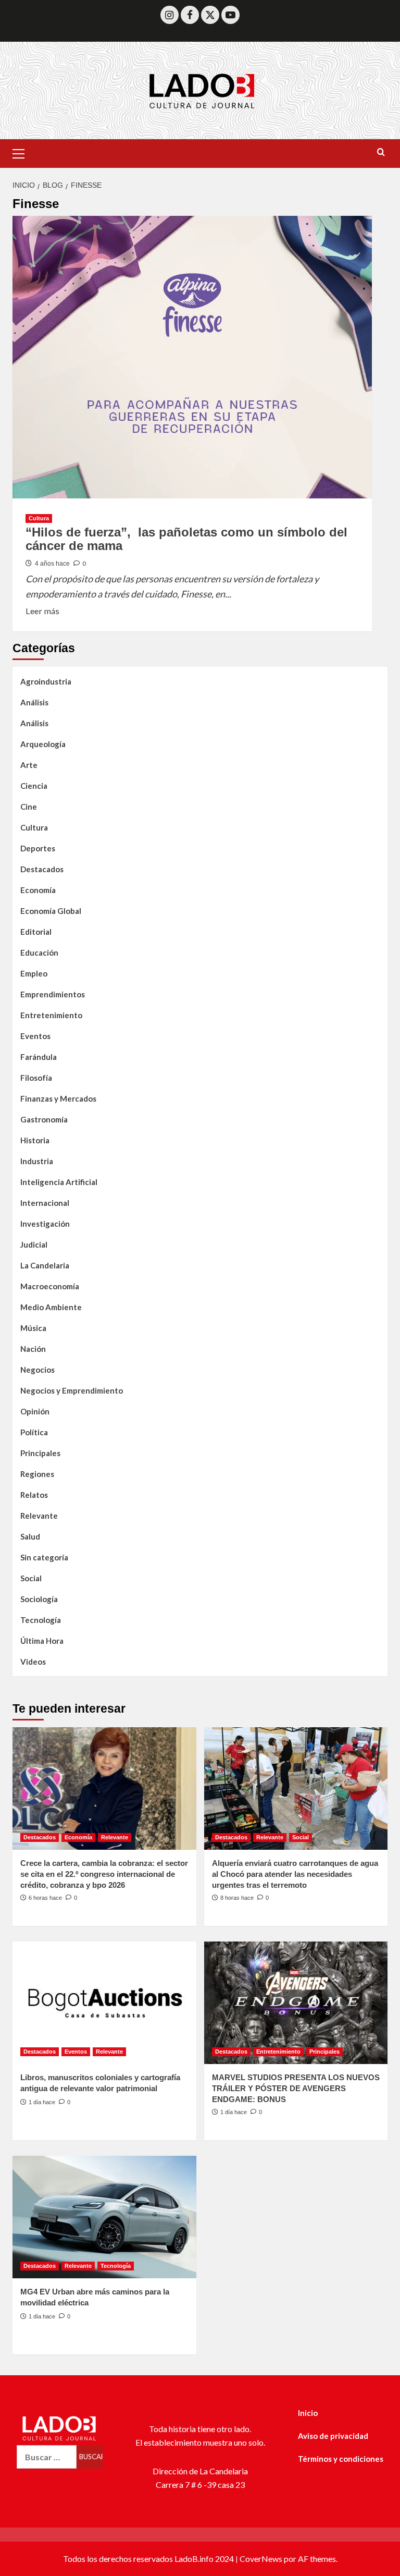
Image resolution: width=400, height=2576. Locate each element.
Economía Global (51, 911)
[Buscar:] (47, 2457)
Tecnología (41, 1620)
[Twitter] (210, 15)
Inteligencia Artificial (59, 1182)
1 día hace (42, 2102)
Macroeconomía (50, 1286)
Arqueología (43, 744)
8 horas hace (237, 1898)
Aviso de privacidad (333, 2436)
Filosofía (36, 1078)
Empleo (34, 973)
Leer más (42, 610)
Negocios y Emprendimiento (72, 1390)
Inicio (308, 2413)
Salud (30, 1536)
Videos (33, 1662)
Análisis (34, 702)
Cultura (39, 518)
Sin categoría (44, 1557)
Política (34, 1432)
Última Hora (42, 1641)
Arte (29, 765)
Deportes (38, 848)
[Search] (381, 152)
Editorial (36, 932)
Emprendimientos (53, 994)
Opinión (35, 1411)
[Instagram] (170, 15)
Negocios (37, 1370)
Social (31, 1578)
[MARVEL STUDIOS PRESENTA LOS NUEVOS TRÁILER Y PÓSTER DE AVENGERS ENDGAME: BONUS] (296, 2003)
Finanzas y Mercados (58, 1098)
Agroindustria (46, 681)
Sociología (39, 1599)
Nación (33, 1349)
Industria (37, 1161)
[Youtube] (230, 15)
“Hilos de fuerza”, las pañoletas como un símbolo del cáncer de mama (186, 539)
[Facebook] (190, 15)
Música (33, 1328)
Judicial (34, 1244)
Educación (39, 953)
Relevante (39, 1516)
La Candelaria (45, 1265)
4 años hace (52, 564)
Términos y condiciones (341, 2459)
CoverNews (261, 2559)
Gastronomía (44, 1119)
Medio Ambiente (51, 1307)
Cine (29, 807)
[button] (23, 152)
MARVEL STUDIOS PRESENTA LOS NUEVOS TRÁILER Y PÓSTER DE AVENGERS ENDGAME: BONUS (296, 2088)
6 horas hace (45, 1898)
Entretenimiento (51, 1015)
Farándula (39, 1057)
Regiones (37, 1474)
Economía (38, 890)
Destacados (42, 869)
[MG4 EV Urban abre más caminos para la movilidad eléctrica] (104, 2217)
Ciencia (34, 786)
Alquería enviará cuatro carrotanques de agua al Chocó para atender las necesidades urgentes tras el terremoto (295, 1874)
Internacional (45, 1203)
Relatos (34, 1495)
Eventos (35, 1036)
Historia (35, 1140)
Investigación (45, 1224)
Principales (40, 1453)
